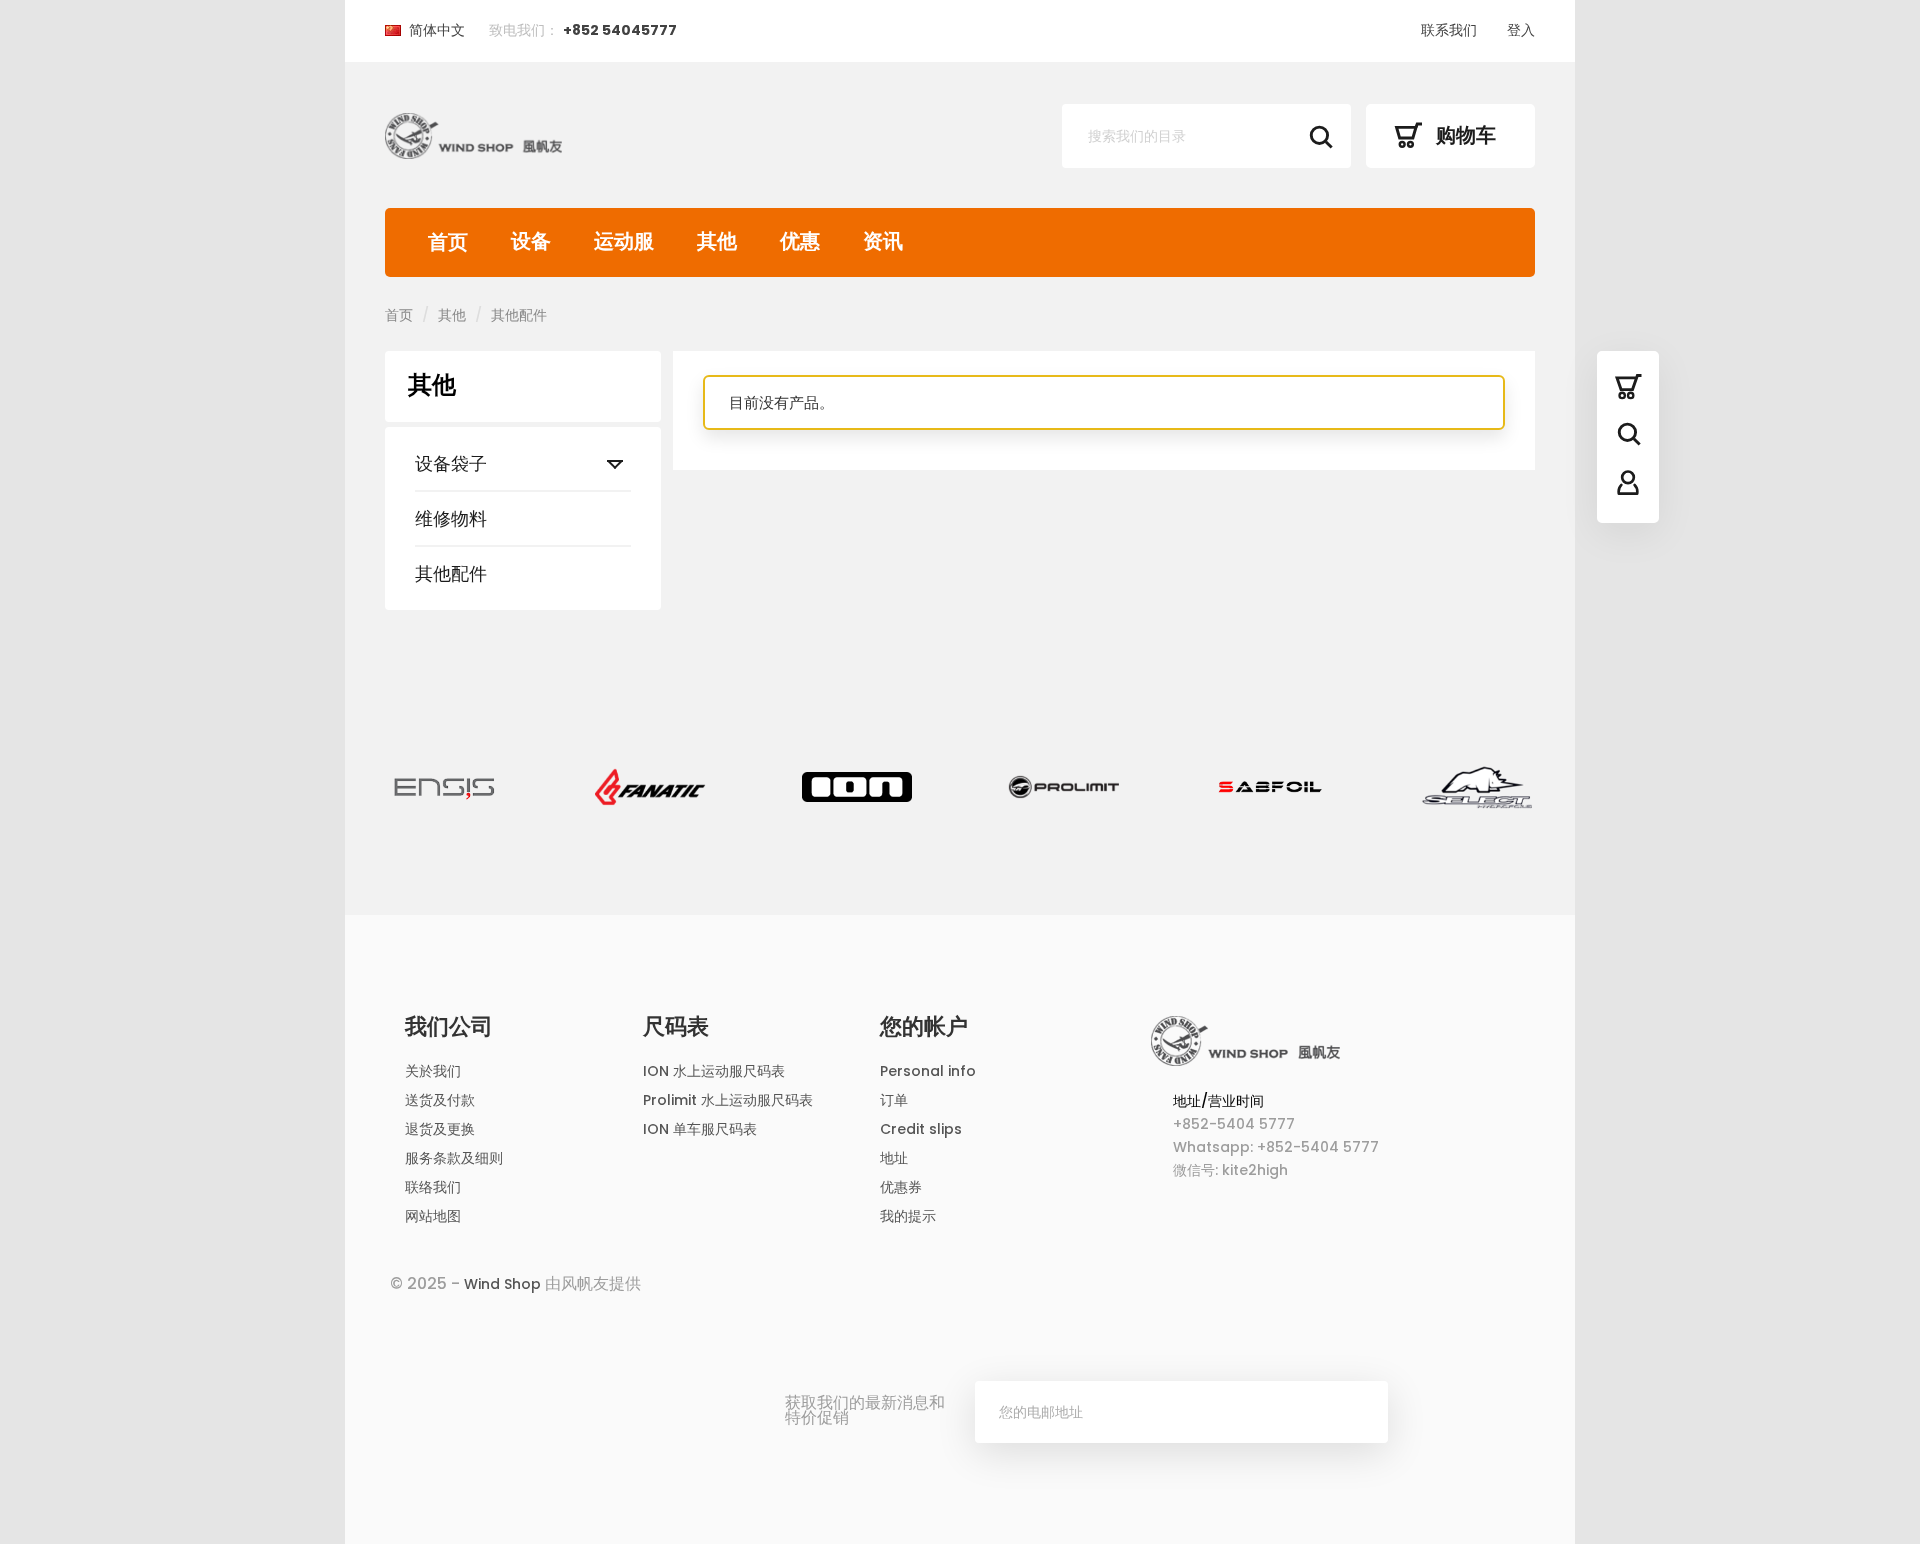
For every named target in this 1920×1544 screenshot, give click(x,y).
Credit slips (921, 1129)
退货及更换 (440, 1129)
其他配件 (451, 573)
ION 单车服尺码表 (700, 1129)
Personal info (928, 1071)
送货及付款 (440, 1100)
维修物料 (451, 518)
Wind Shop (502, 1284)
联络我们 (433, 1187)
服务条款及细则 (454, 1158)
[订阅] (1357, 1412)
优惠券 (901, 1187)
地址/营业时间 (1218, 1101)
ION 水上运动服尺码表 (714, 1071)
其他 (432, 385)
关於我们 (433, 1071)
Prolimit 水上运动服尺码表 (728, 1100)
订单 (894, 1100)
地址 (894, 1158)
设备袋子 (451, 463)
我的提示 (908, 1216)
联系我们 (1449, 30)
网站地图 (433, 1216)
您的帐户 (924, 1027)
